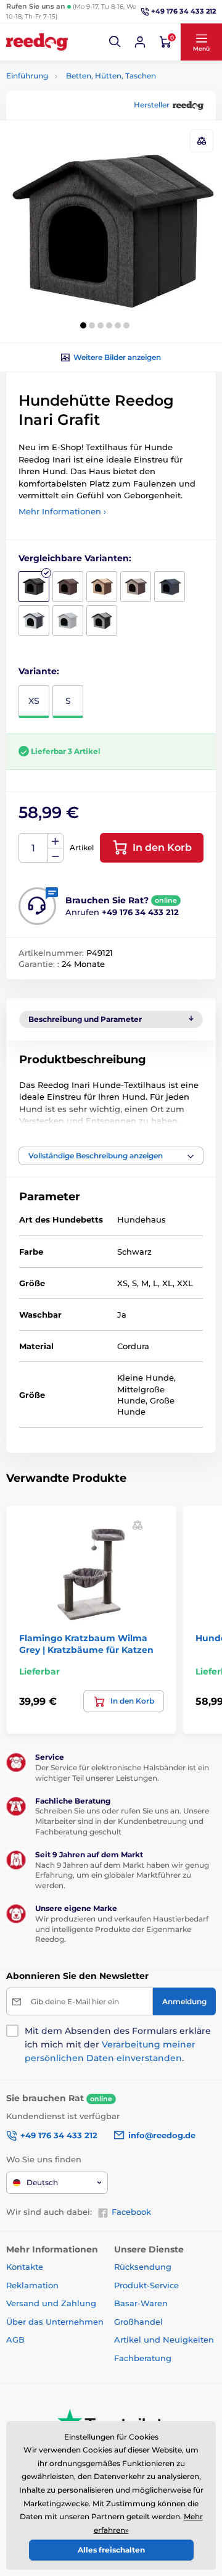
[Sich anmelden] (140, 42)
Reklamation (32, 2285)
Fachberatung (143, 2358)
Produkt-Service (146, 2285)
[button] (115, 42)
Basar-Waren (141, 2303)
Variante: (39, 671)
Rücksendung (143, 2267)
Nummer (34, 848)
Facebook (131, 2212)
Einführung (27, 76)
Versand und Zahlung (51, 2303)
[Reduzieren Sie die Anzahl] (55, 855)
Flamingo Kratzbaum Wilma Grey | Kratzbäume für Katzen (86, 1644)
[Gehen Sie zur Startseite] (37, 42)
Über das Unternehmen (55, 2322)
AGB (15, 2340)
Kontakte (25, 2267)
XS (34, 701)
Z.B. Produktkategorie (80, 110)
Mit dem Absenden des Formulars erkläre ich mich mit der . (118, 2044)
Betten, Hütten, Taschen (111, 76)
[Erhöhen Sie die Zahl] (55, 841)
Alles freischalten (111, 2550)
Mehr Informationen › (62, 511)
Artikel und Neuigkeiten (164, 2340)
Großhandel (138, 2322)
